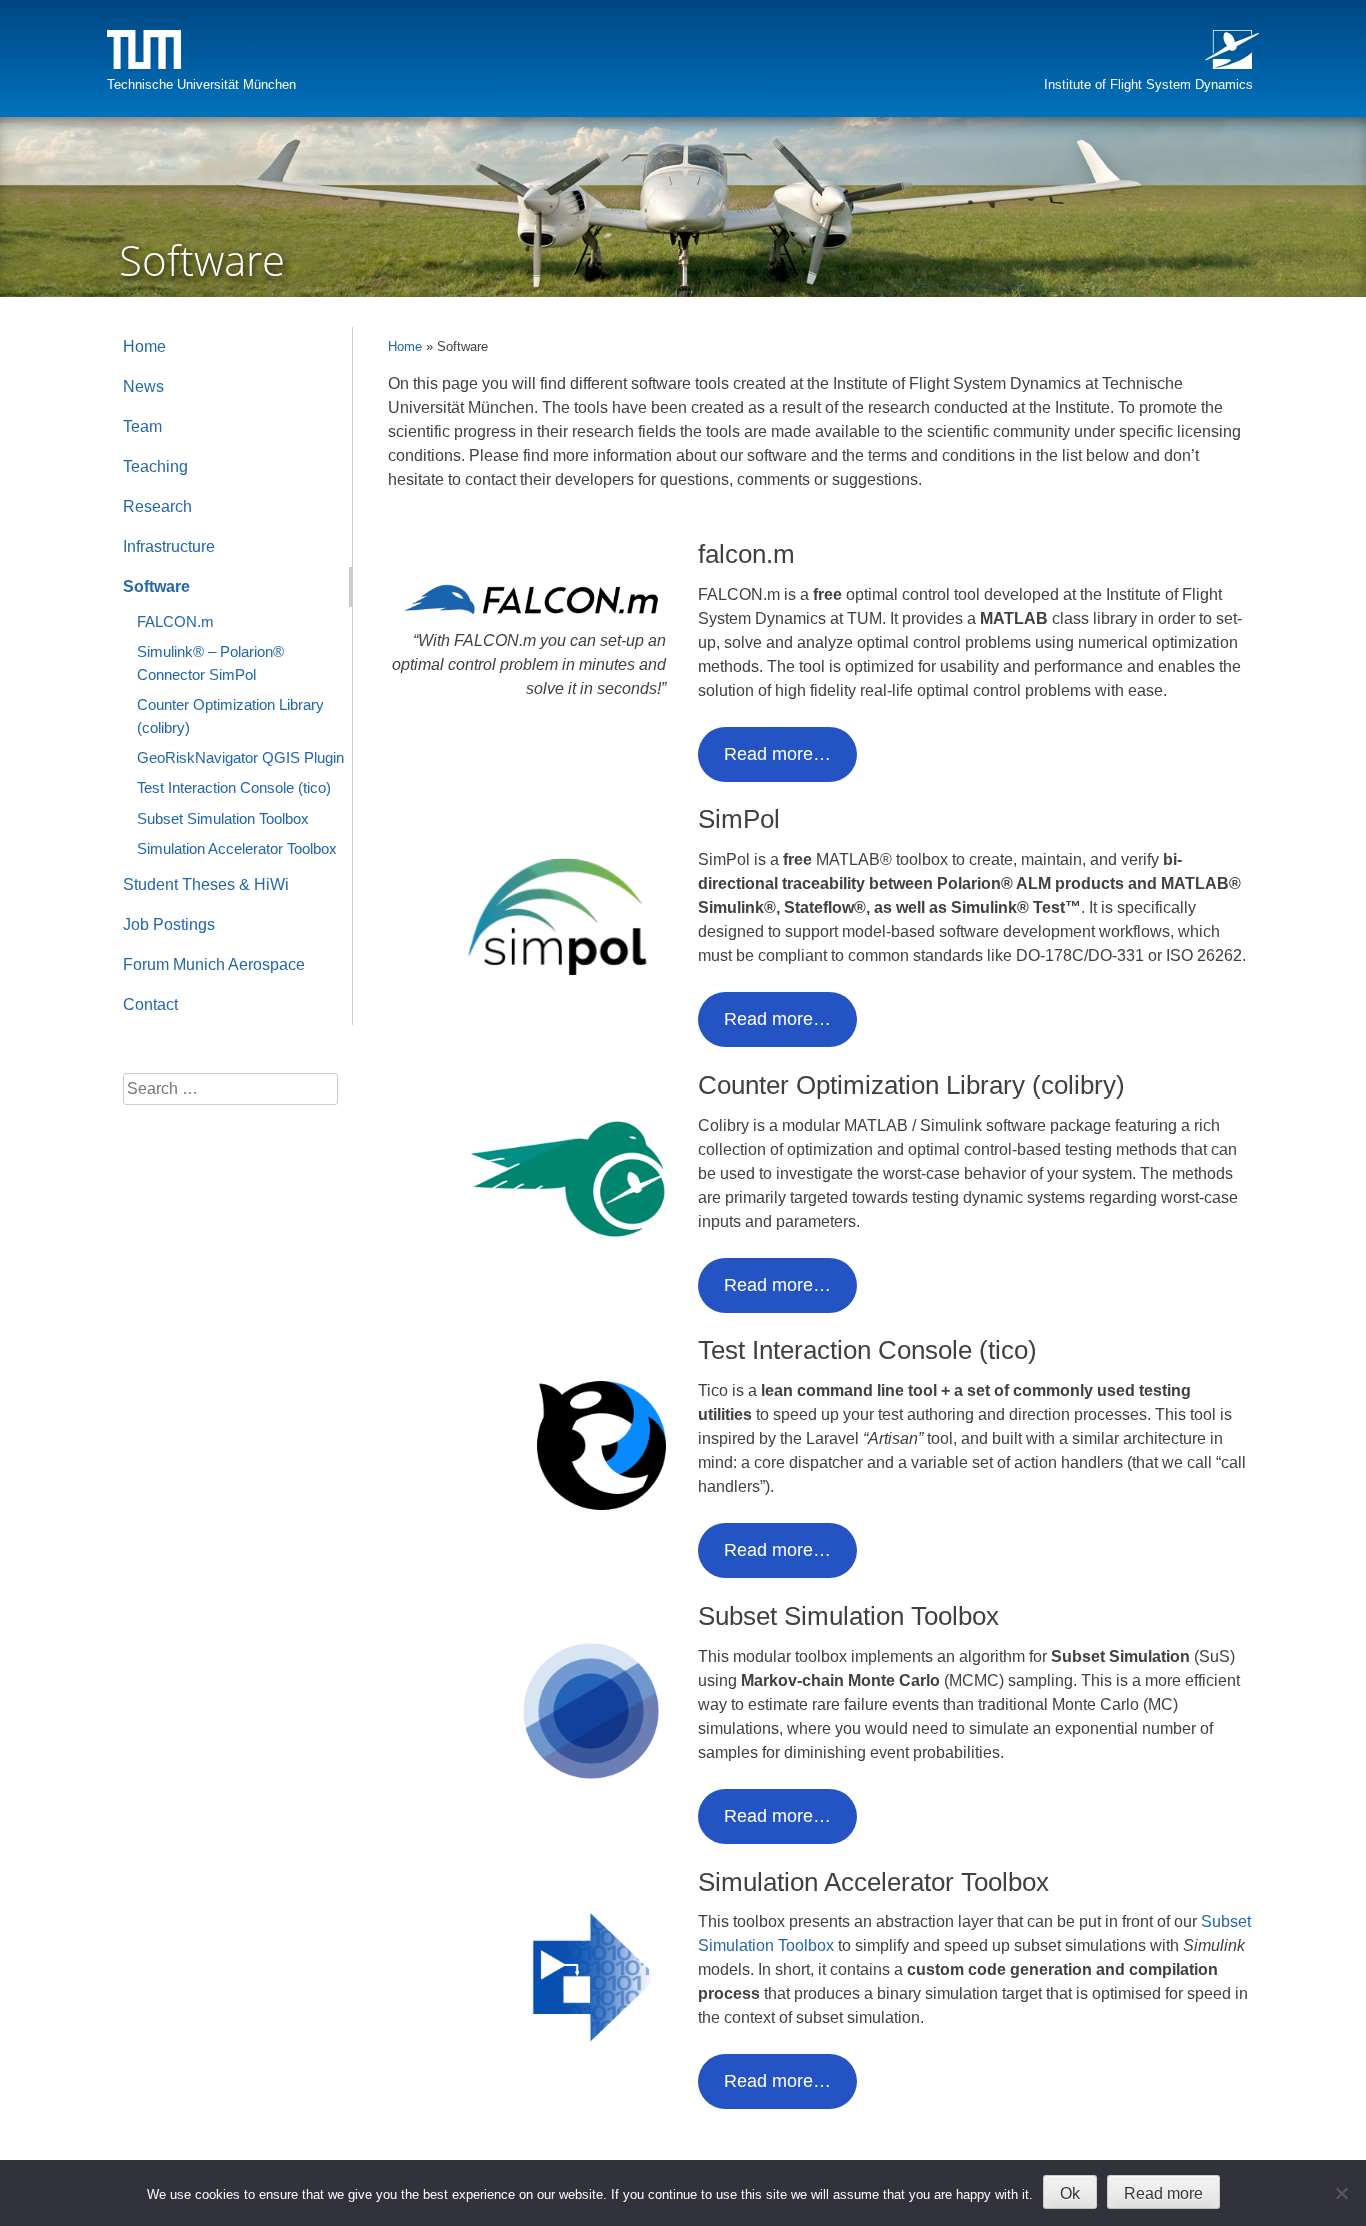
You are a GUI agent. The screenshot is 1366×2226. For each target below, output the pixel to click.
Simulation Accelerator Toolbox (237, 848)
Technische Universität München (201, 84)
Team (142, 426)
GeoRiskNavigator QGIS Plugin (240, 757)
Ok (1070, 2193)
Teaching (155, 466)
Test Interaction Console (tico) (234, 787)
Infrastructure (169, 546)
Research (157, 506)
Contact (150, 1004)
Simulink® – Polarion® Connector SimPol (210, 662)
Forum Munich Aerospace (214, 964)
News (143, 386)
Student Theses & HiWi (206, 884)
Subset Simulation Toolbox (223, 818)
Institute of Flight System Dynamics (1148, 84)
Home (405, 346)
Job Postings (169, 924)
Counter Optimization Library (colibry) (230, 715)
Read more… (777, 754)
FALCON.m (175, 621)
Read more (1163, 2193)
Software (156, 586)
